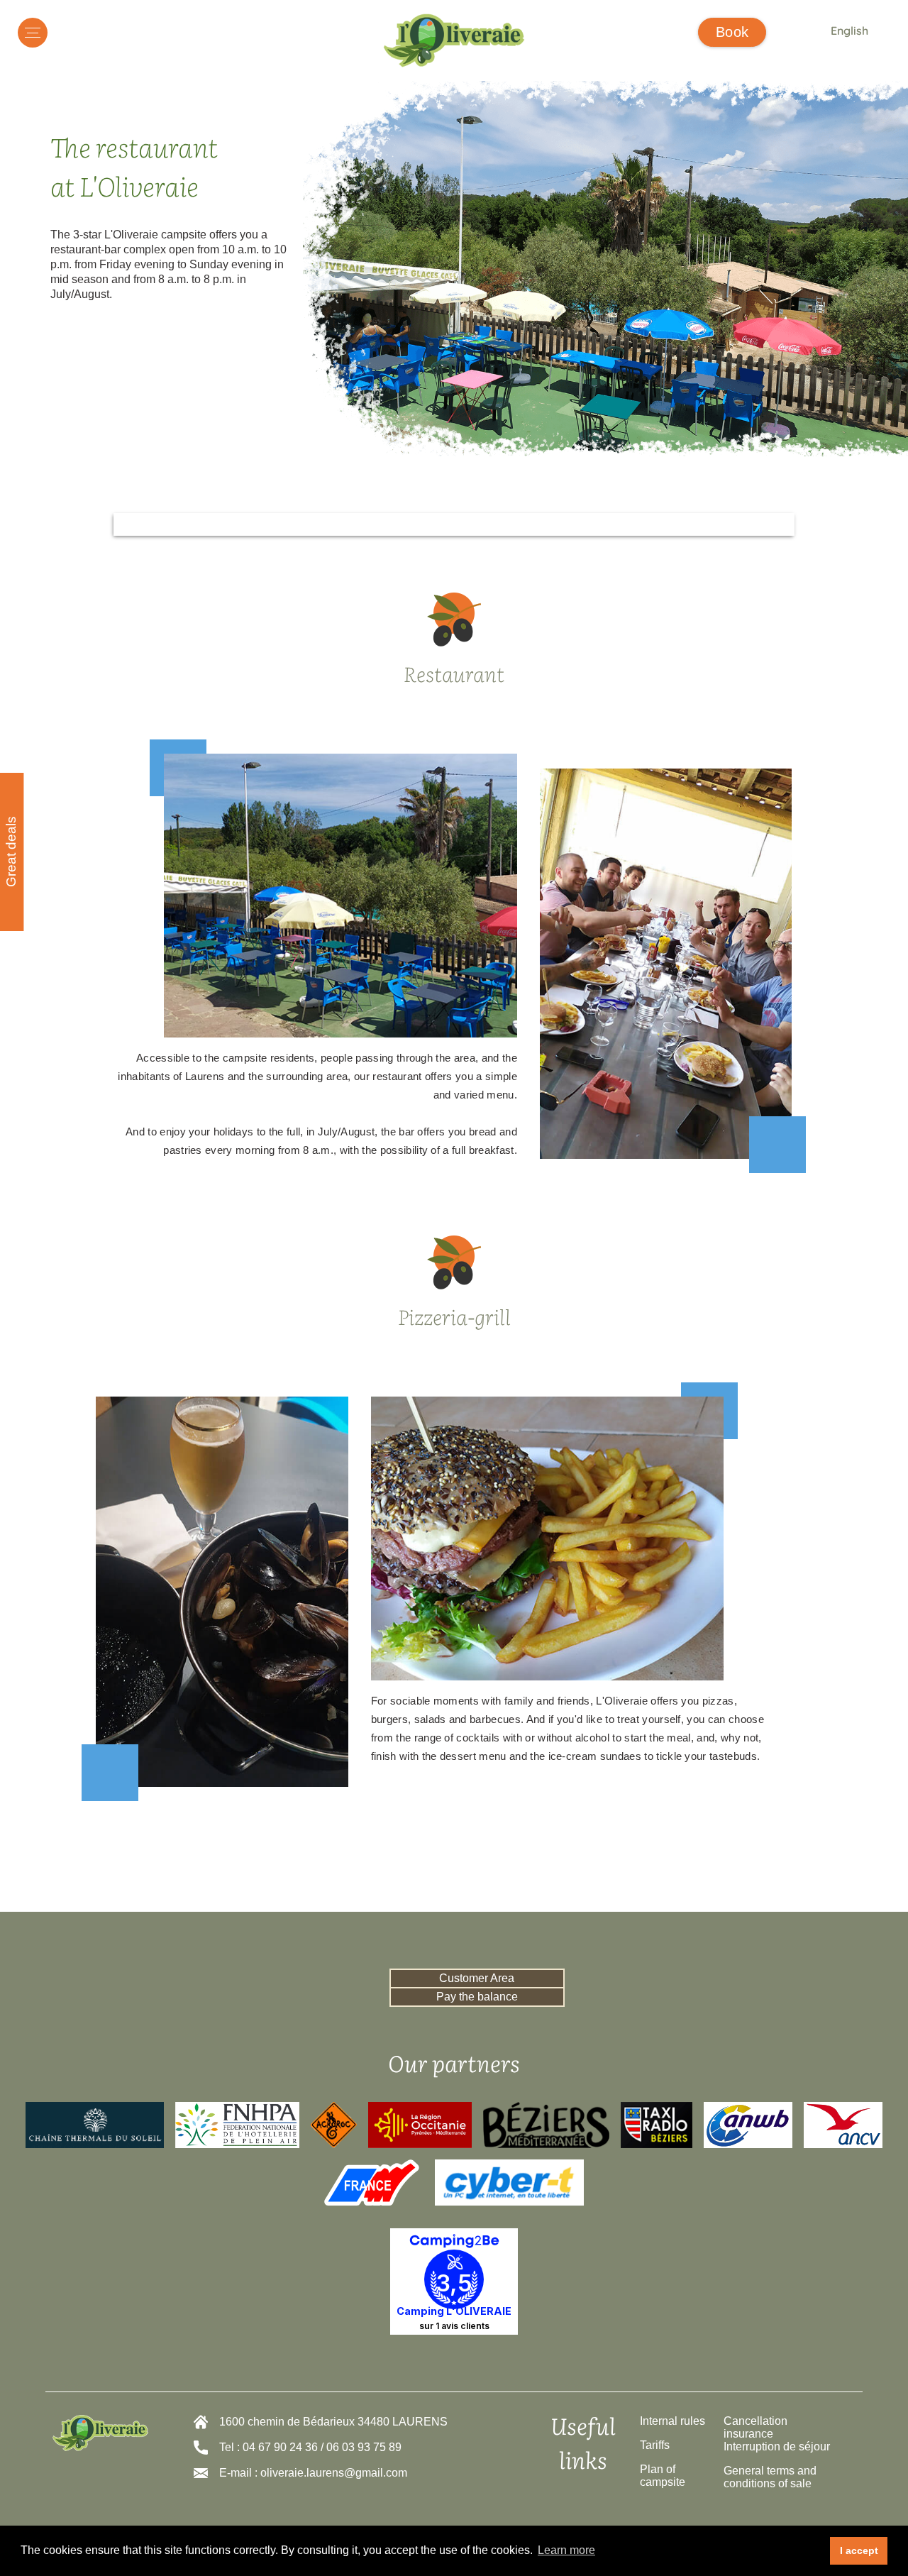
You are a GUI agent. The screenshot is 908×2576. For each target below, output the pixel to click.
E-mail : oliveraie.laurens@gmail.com (313, 2473)
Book (732, 32)
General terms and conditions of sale (770, 2477)
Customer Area (477, 1978)
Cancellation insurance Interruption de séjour (777, 2434)
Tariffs (655, 2445)
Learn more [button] (566, 2550)
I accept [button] (859, 2550)
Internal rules (672, 2421)
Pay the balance (477, 1997)
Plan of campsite (663, 2476)
